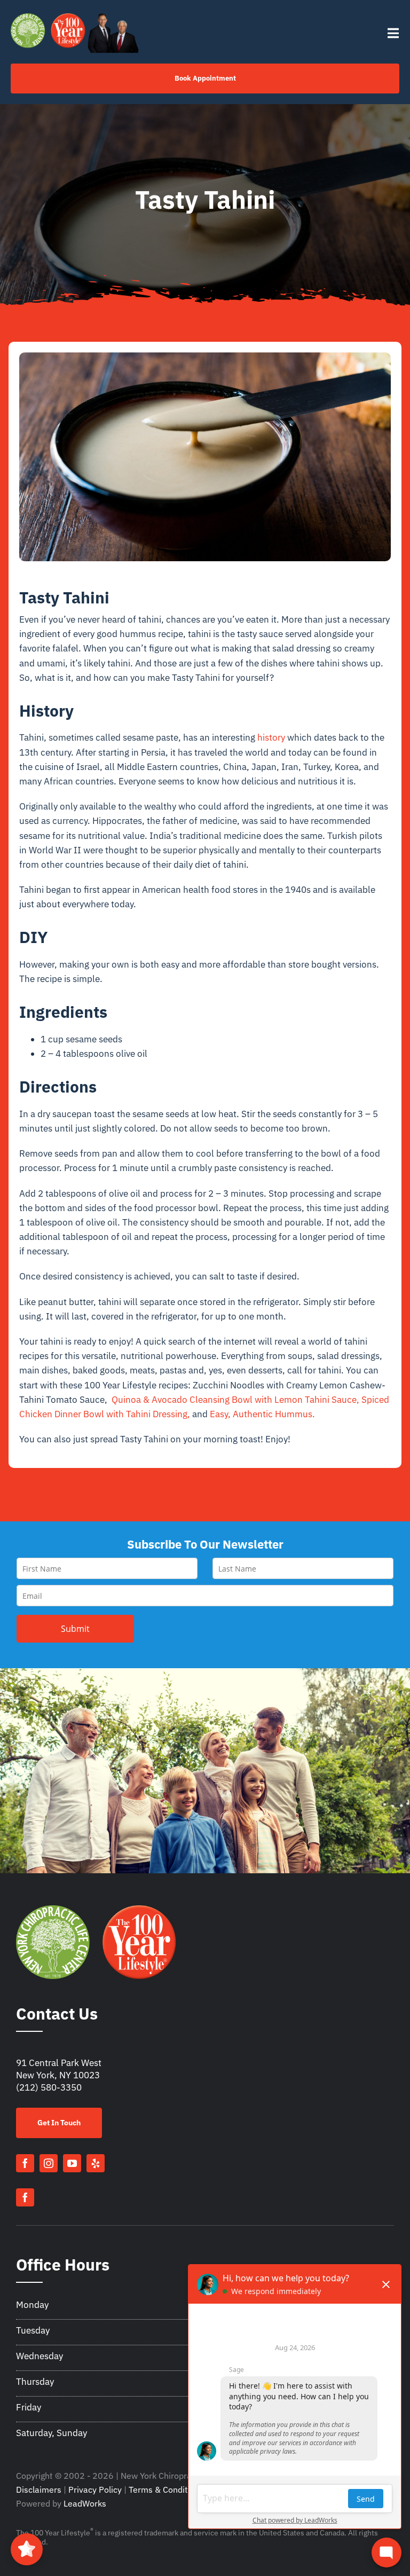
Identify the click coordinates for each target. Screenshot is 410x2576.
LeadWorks (85, 2503)
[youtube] (72, 2163)
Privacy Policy (95, 2489)
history (271, 737)
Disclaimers (39, 2489)
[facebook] (25, 2163)
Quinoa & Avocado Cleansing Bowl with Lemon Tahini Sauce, (235, 1400)
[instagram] (49, 2163)
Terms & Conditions (166, 2489)
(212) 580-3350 (49, 2087)
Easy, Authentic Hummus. (262, 1414)
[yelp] (96, 2163)
